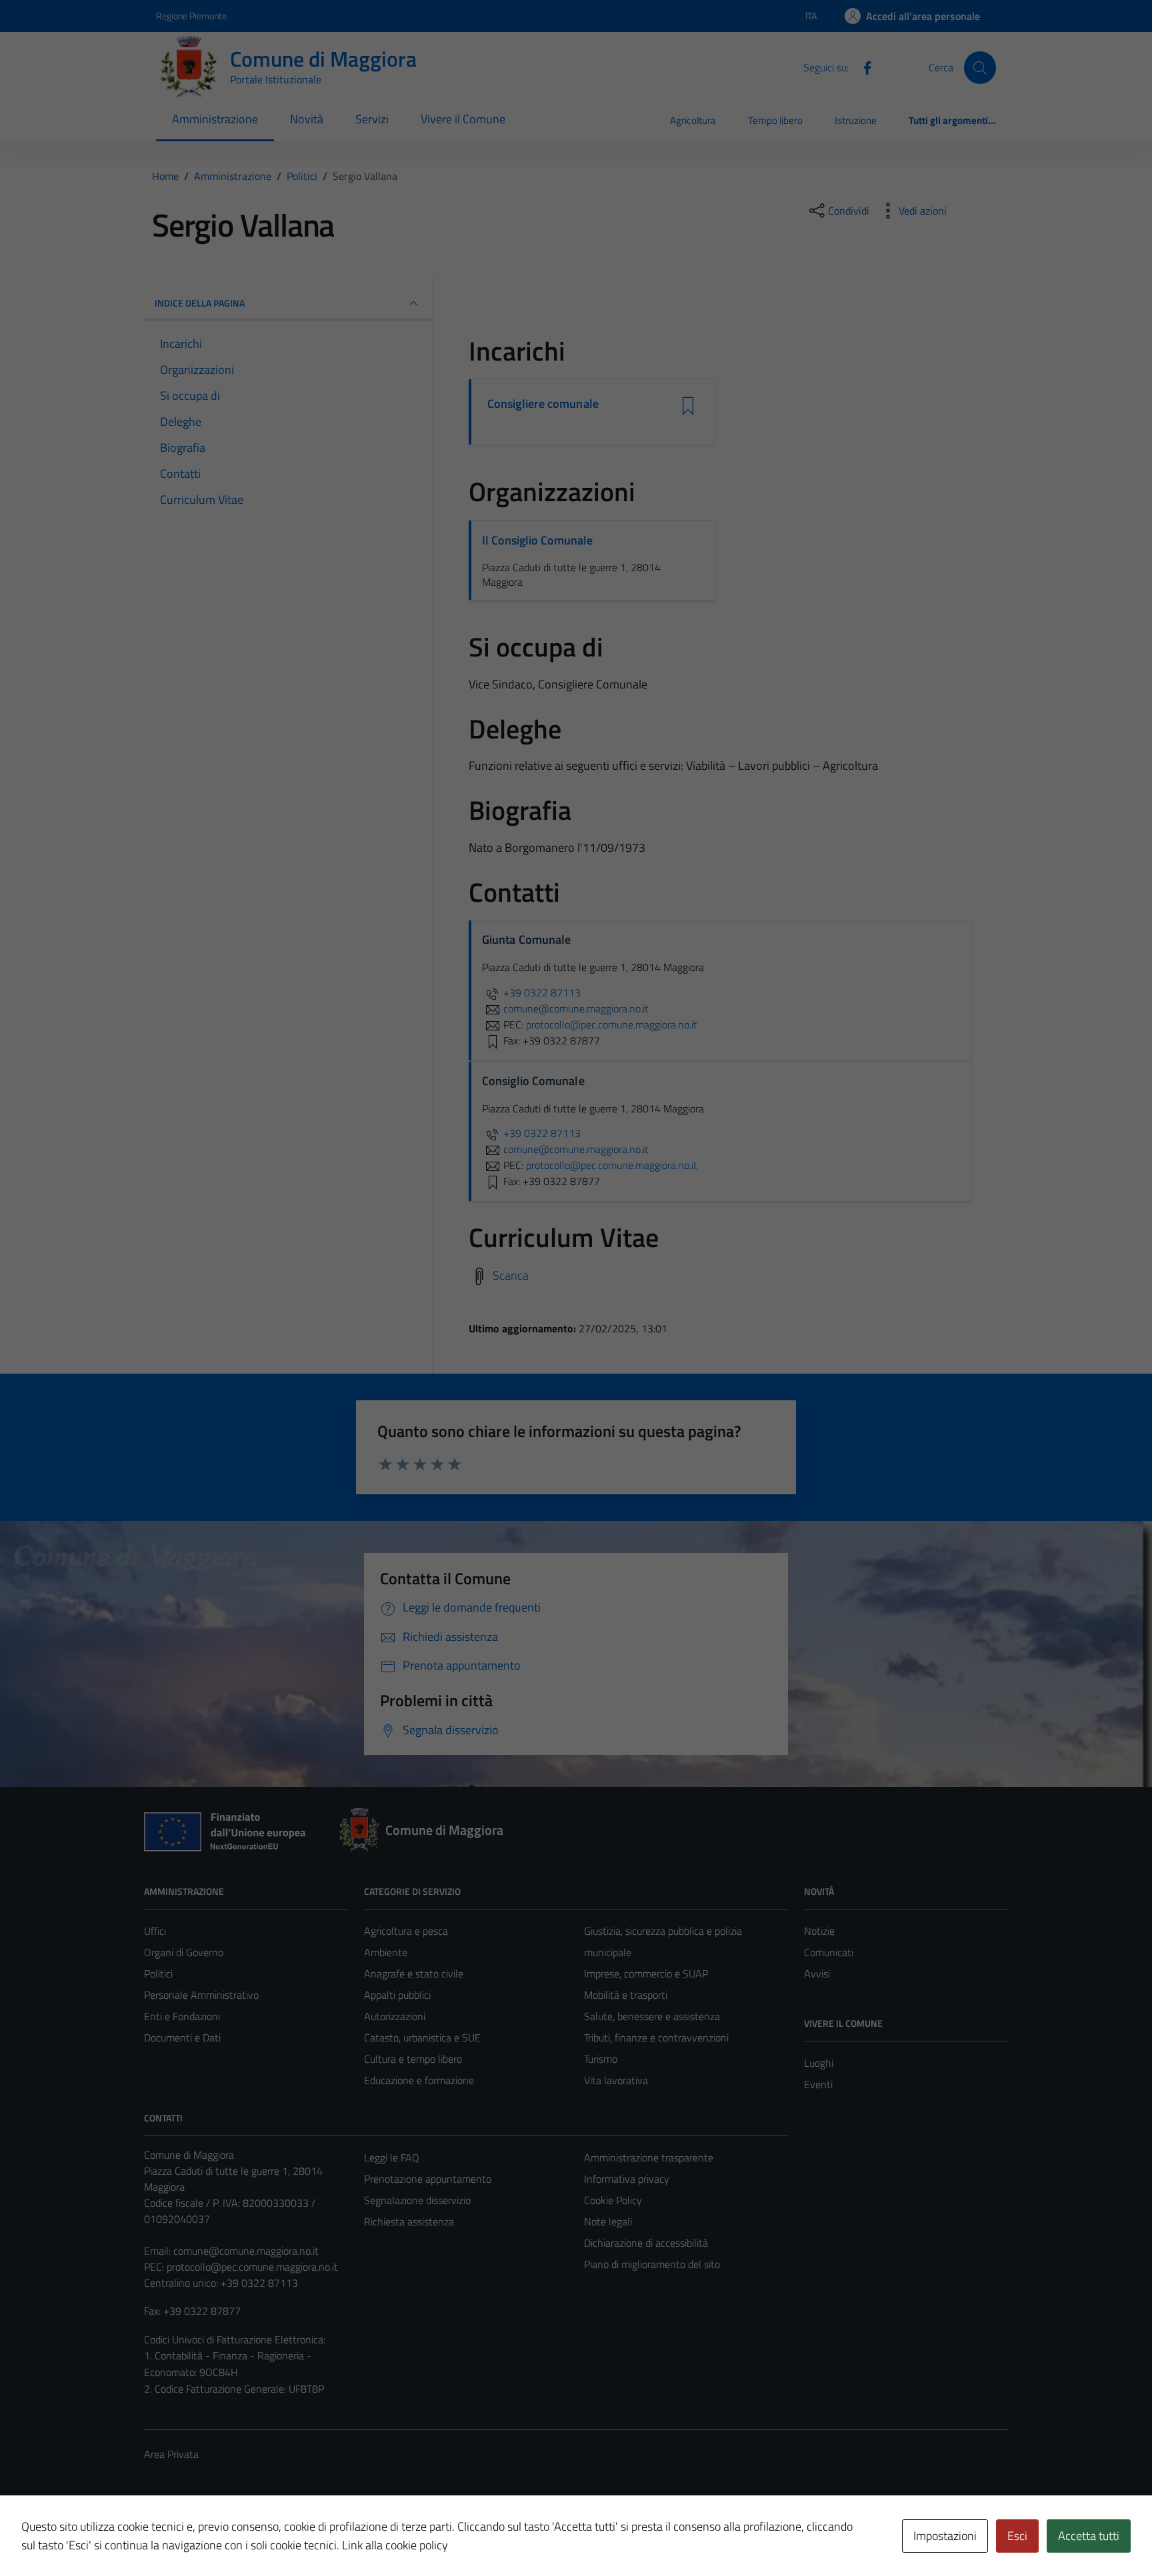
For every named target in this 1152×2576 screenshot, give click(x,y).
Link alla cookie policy (395, 2545)
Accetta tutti (1089, 2536)
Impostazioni (945, 2536)
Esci (1017, 2536)
